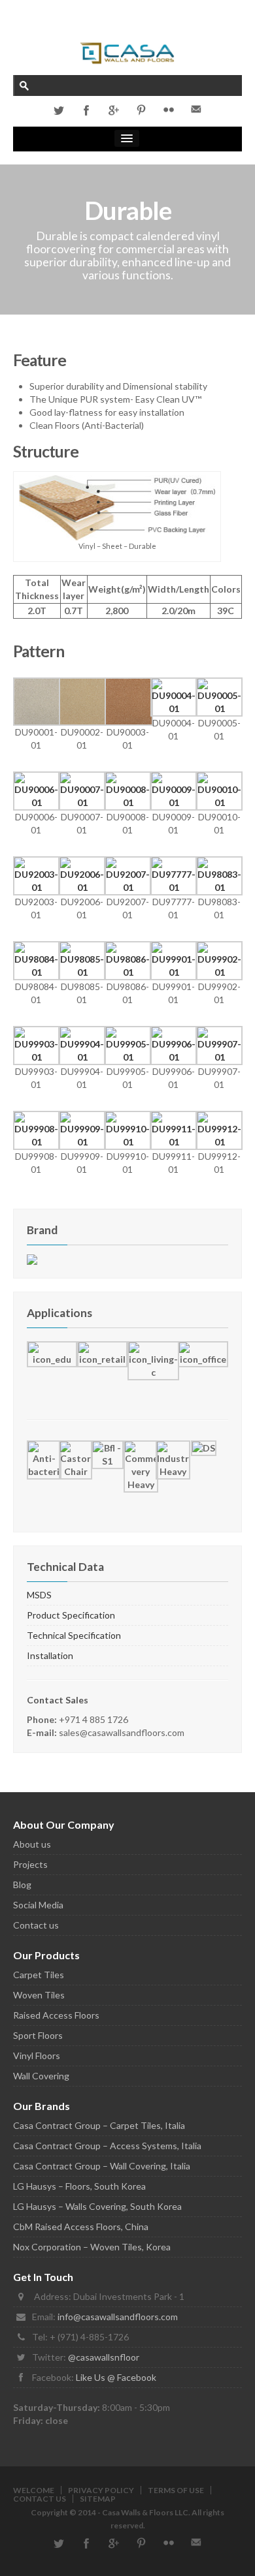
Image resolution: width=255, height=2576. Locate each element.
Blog (22, 1885)
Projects (30, 1864)
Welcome (34, 2490)
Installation (50, 1655)
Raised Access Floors (56, 2015)
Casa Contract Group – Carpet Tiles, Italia (99, 2125)
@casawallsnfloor (104, 2357)
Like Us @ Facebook (116, 2377)
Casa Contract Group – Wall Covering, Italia (102, 2166)
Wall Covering (41, 2076)
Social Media (38, 1905)
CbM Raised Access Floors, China (81, 2227)
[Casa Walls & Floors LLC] (127, 52)
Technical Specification (74, 1635)
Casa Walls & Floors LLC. (147, 2512)
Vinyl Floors (37, 2056)
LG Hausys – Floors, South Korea (79, 2186)
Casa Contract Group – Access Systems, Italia (107, 2146)
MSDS (39, 1595)
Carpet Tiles (39, 1975)
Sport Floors (38, 2035)
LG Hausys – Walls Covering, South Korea (97, 2206)
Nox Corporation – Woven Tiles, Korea (92, 2247)
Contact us (36, 1925)
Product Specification (71, 1615)
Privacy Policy (101, 2490)
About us (32, 1844)
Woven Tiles (39, 1995)
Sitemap (98, 2499)
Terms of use (176, 2490)
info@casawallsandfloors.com (118, 2317)
